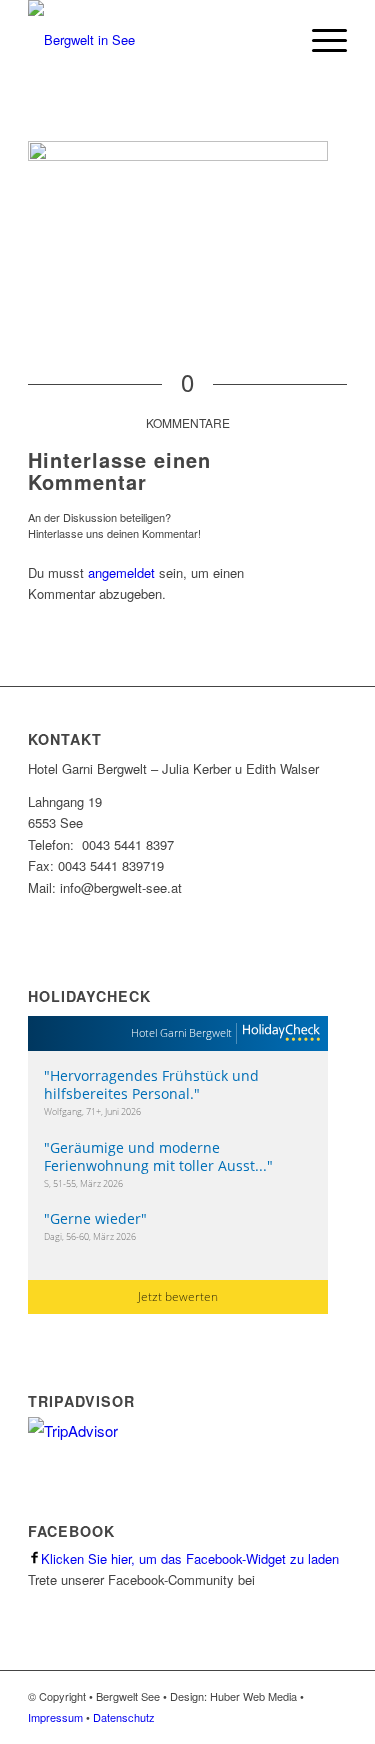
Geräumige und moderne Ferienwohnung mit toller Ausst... (155, 1156)
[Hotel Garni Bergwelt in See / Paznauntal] (155, 40)
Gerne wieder (95, 1218)
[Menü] (319, 40)
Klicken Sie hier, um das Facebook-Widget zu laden (190, 1558)
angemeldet (121, 572)
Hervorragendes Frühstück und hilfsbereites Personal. (151, 1084)
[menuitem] (319, 40)
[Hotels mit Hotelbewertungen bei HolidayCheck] (278, 1033)
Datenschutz (124, 1717)
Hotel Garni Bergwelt (181, 1032)
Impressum (55, 1717)
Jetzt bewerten (178, 1296)
